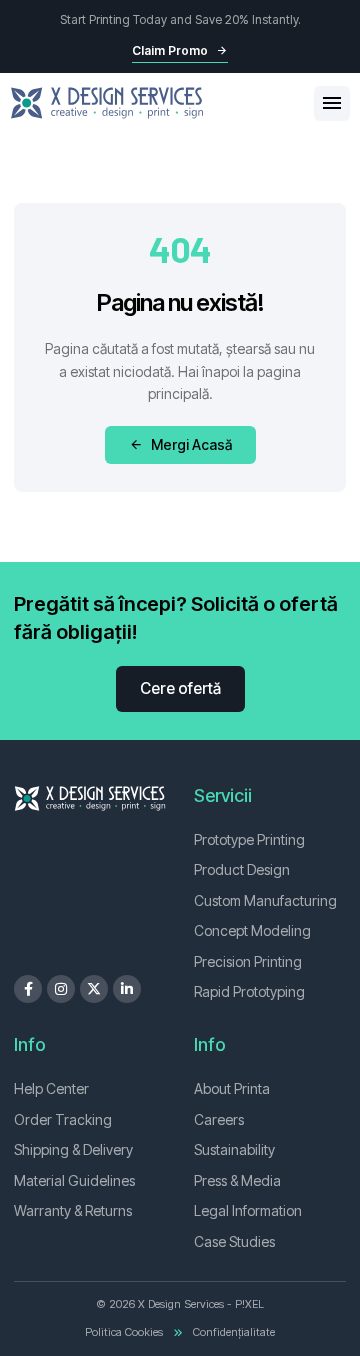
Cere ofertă (180, 688)
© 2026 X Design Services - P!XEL (180, 1304)
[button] (332, 103)
